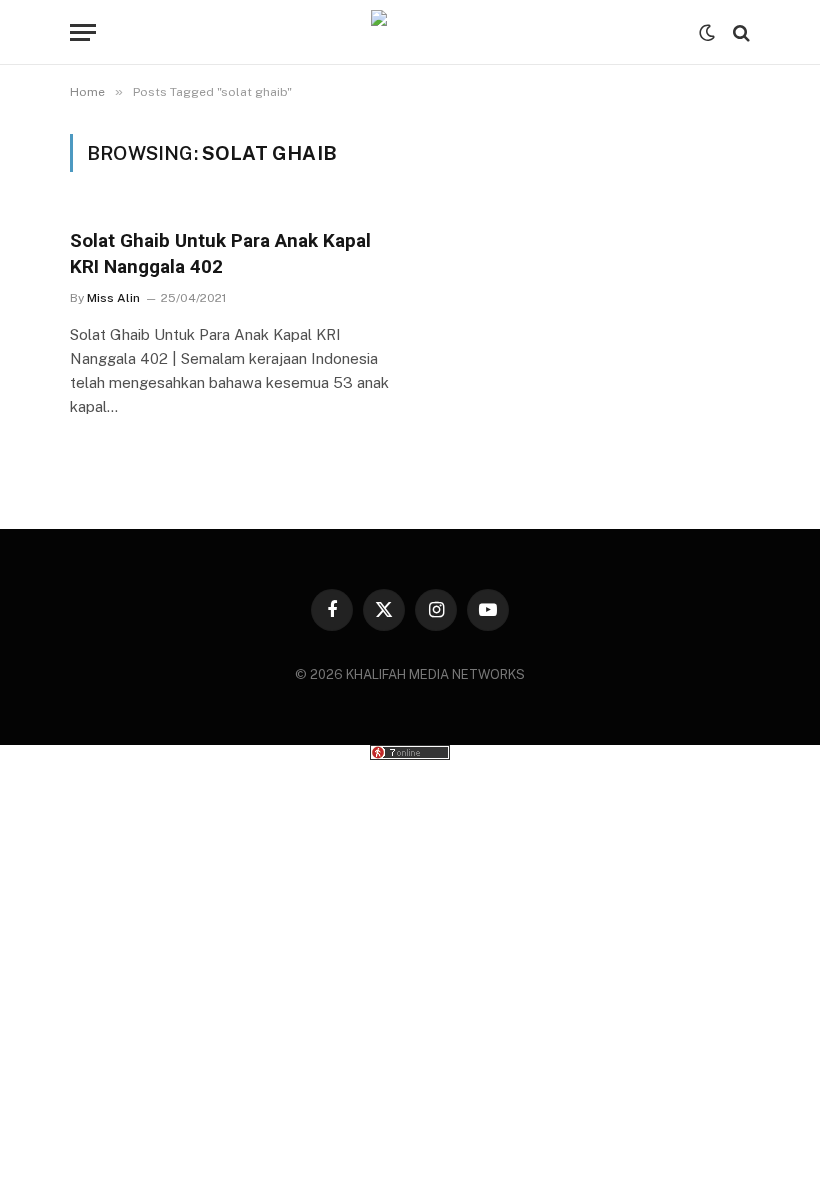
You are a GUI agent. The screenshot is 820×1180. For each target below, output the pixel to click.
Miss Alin (113, 298)
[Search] (739, 32)
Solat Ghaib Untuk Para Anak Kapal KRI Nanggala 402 (220, 253)
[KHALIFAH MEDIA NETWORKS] (410, 32)
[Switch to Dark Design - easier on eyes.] (707, 33)
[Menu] (83, 32)
